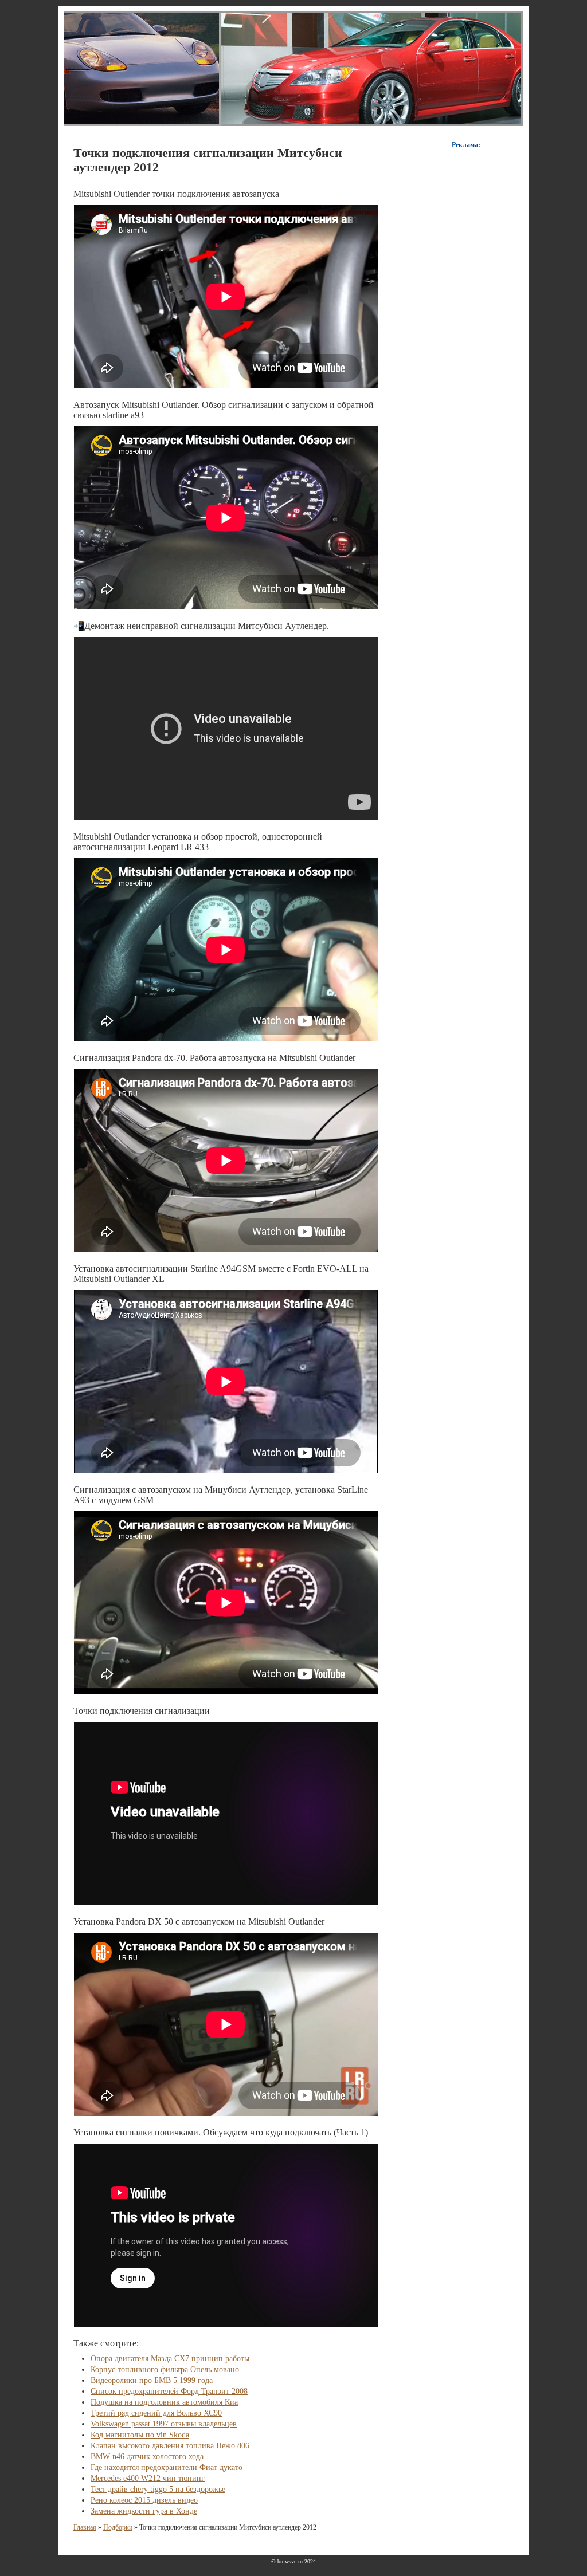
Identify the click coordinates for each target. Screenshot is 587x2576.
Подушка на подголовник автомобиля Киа (164, 2402)
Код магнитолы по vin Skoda (140, 2435)
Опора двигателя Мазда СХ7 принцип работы (170, 2359)
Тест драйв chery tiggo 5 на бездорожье (158, 2489)
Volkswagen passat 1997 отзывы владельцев (164, 2424)
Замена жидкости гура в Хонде (144, 2511)
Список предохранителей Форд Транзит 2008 (169, 2391)
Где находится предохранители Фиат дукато (167, 2467)
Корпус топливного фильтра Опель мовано (165, 2369)
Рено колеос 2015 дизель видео (144, 2500)
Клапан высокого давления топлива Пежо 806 (170, 2446)
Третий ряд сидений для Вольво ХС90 (156, 2413)
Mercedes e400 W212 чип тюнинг (148, 2478)
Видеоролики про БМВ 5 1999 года (152, 2380)
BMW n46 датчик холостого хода (147, 2457)
